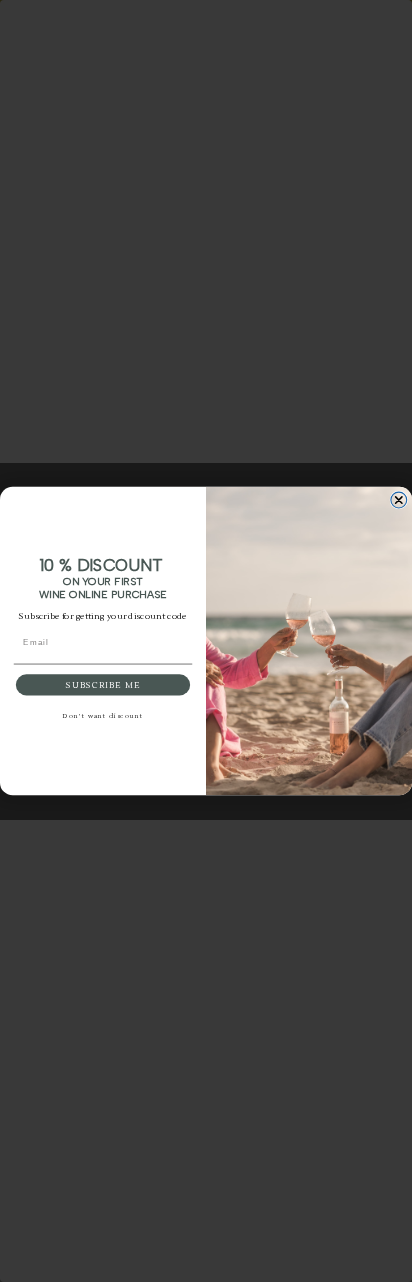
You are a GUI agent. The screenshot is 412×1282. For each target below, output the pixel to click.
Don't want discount (103, 717)
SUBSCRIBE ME (103, 685)
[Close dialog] (399, 500)
